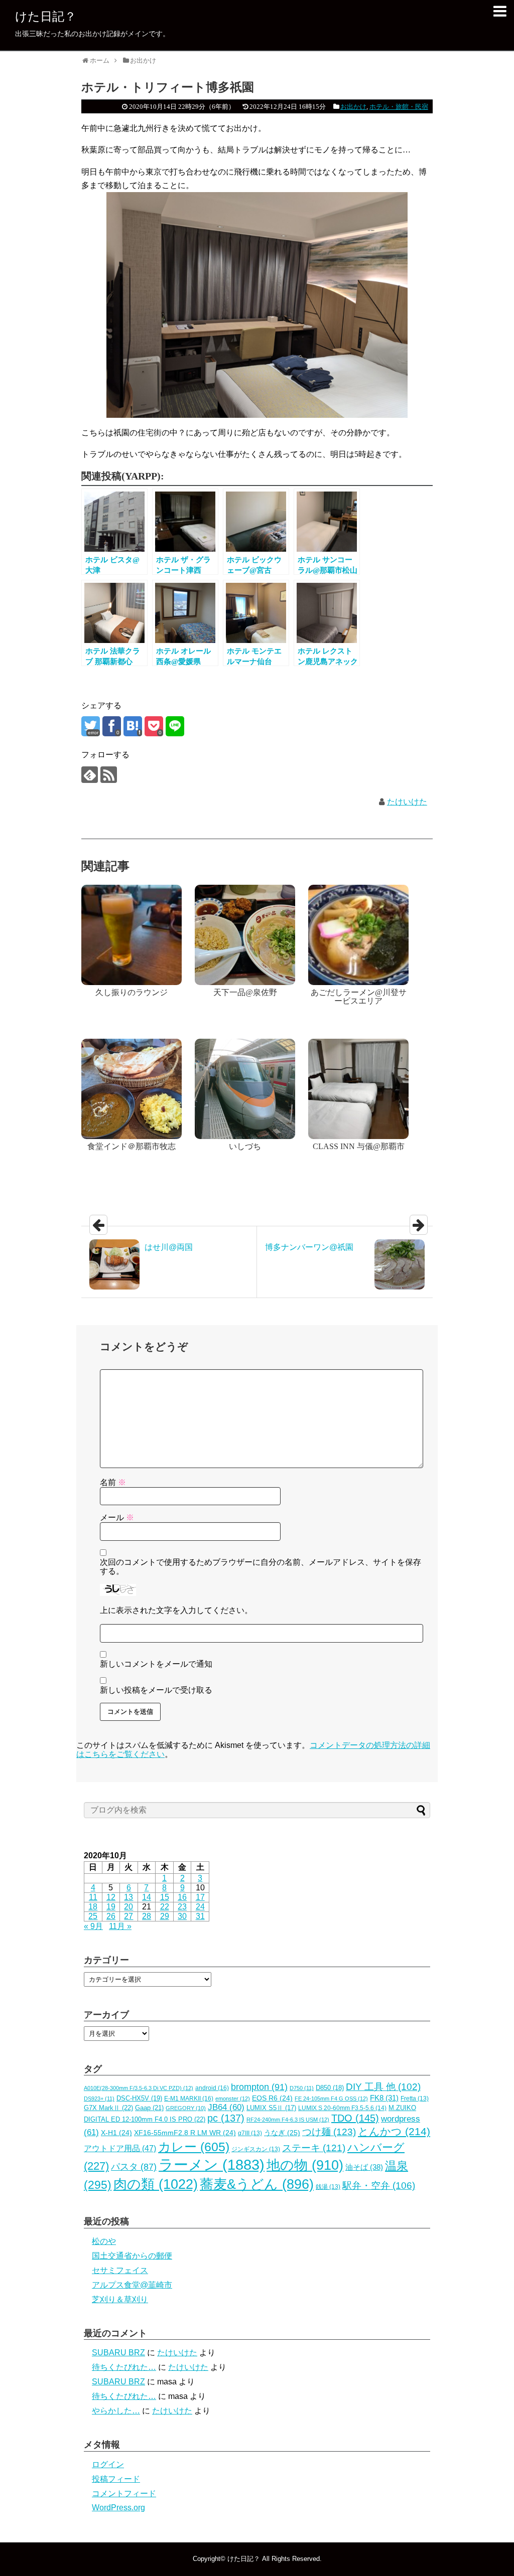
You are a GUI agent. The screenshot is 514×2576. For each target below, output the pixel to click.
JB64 (226, 2107)
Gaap (149, 2108)
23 (182, 1907)
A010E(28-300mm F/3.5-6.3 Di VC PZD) (139, 2088)
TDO (355, 2118)
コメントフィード (124, 2493)
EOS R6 (272, 2098)
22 (165, 1907)
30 (182, 1916)
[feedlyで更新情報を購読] (90, 775)
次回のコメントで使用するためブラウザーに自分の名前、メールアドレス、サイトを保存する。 (261, 1567)
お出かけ (353, 107)
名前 (113, 1482)
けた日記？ (46, 16)
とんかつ (394, 2132)
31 (200, 1916)
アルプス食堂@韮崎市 (132, 2285)
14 (147, 1897)
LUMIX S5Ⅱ (271, 2108)
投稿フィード (116, 2479)
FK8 (384, 2098)
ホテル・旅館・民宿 (399, 107)
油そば (364, 2167)
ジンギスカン (256, 2149)
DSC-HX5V (139, 2098)
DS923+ (99, 2099)
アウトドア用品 (120, 2148)
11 (93, 1897)
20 (128, 1907)
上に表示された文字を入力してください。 (176, 1610)
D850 (330, 2088)
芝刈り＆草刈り (120, 2299)
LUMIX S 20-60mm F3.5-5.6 (342, 2108)
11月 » (120, 1926)
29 (165, 1916)
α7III (250, 2133)
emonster (233, 2099)
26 (111, 1916)
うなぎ (282, 2133)
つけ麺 (329, 2132)
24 (200, 1907)
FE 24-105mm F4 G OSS (331, 2099)
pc (226, 2118)
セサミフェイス (120, 2270)
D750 (302, 2088)
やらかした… (116, 2411)
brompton (259, 2087)
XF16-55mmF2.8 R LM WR (185, 2133)
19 (111, 1907)
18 (93, 1907)
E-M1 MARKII (189, 2099)
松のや (104, 2241)
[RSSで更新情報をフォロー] (109, 775)
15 (165, 1897)
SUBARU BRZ (118, 2353)
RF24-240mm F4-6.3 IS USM (288, 2120)
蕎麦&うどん (257, 2184)
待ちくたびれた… (124, 2367)
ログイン (108, 2464)
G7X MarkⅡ (108, 2108)
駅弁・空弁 (379, 2186)
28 (147, 1916)
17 (200, 1897)
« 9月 (93, 1926)
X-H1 (116, 2133)
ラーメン (212, 2164)
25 (93, 1916)
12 (111, 1897)
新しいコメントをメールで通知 (156, 1664)
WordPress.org (118, 2508)
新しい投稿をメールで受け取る (156, 1690)
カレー (194, 2147)
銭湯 (328, 2187)
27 (128, 1916)
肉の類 (156, 2184)
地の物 (305, 2165)
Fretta (415, 2099)
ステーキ (314, 2148)
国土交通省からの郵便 (132, 2256)
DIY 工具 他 (383, 2087)
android (212, 2088)
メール (117, 1517)
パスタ (134, 2167)
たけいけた (407, 802)
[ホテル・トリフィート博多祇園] (133, 726)
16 (182, 1897)
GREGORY (186, 2108)
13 (128, 1897)
